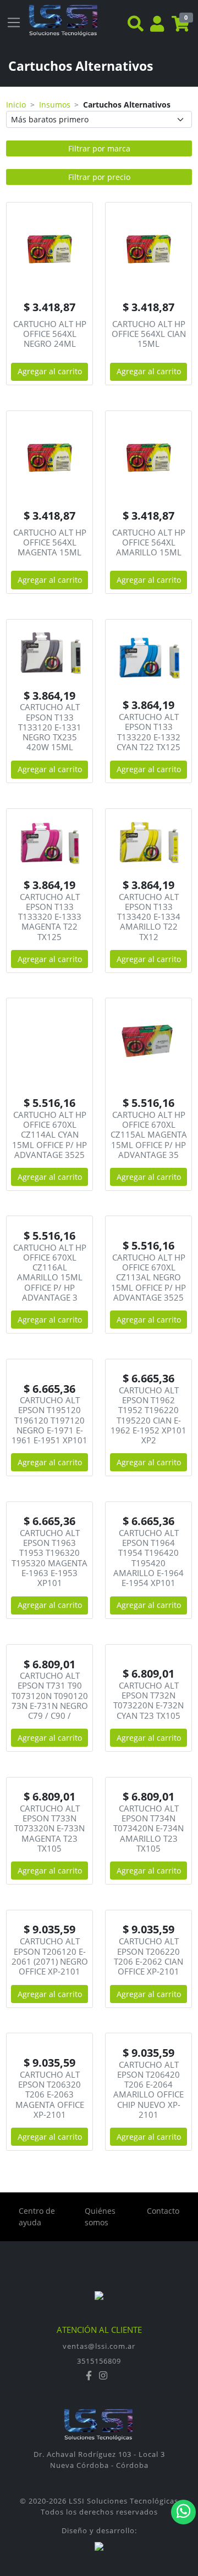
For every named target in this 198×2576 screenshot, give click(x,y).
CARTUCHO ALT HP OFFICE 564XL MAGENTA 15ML (50, 542)
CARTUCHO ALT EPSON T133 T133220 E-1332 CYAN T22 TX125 (148, 732)
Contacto (163, 2211)
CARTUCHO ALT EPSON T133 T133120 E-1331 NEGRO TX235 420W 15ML (50, 727)
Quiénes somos (100, 2217)
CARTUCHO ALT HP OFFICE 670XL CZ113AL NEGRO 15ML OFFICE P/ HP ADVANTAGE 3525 (148, 1277)
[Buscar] (136, 25)
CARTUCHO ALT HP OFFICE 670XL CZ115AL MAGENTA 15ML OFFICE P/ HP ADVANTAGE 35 (149, 1135)
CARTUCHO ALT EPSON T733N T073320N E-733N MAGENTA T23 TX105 (50, 1828)
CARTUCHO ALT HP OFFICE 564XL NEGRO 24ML (50, 334)
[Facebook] (90, 2376)
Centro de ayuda (37, 2217)
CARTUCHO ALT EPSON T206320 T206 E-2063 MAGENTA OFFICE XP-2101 (50, 2094)
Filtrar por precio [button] (99, 177)
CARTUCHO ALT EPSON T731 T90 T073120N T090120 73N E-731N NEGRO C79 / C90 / (50, 1695)
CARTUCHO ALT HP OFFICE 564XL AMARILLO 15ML (149, 542)
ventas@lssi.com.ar (99, 2346)
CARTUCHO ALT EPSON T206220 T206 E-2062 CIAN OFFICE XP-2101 (148, 1956)
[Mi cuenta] (157, 25)
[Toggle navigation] (14, 23)
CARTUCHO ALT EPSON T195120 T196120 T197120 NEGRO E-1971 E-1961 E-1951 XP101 (50, 1420)
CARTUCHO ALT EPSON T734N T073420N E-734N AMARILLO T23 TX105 (148, 1828)
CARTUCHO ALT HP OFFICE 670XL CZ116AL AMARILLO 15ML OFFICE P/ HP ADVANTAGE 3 (50, 1272)
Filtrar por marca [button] (99, 148)
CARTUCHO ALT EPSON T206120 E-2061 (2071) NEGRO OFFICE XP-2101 (50, 1956)
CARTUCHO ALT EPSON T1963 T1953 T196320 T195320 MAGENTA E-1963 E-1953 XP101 (50, 1558)
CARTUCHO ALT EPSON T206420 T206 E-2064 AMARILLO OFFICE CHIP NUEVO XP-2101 (148, 2090)
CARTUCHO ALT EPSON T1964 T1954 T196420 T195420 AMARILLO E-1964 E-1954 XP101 (148, 1558)
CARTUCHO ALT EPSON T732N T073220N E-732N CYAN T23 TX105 (148, 1700)
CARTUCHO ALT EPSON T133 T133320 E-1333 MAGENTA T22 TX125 (50, 917)
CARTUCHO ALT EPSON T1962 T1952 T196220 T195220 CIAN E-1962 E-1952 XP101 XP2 (148, 1415)
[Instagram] (103, 2376)
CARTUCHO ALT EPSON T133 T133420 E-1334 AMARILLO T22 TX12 (149, 917)
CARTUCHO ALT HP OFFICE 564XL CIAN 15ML (149, 334)
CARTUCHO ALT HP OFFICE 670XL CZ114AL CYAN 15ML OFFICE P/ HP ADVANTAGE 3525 (50, 1135)
